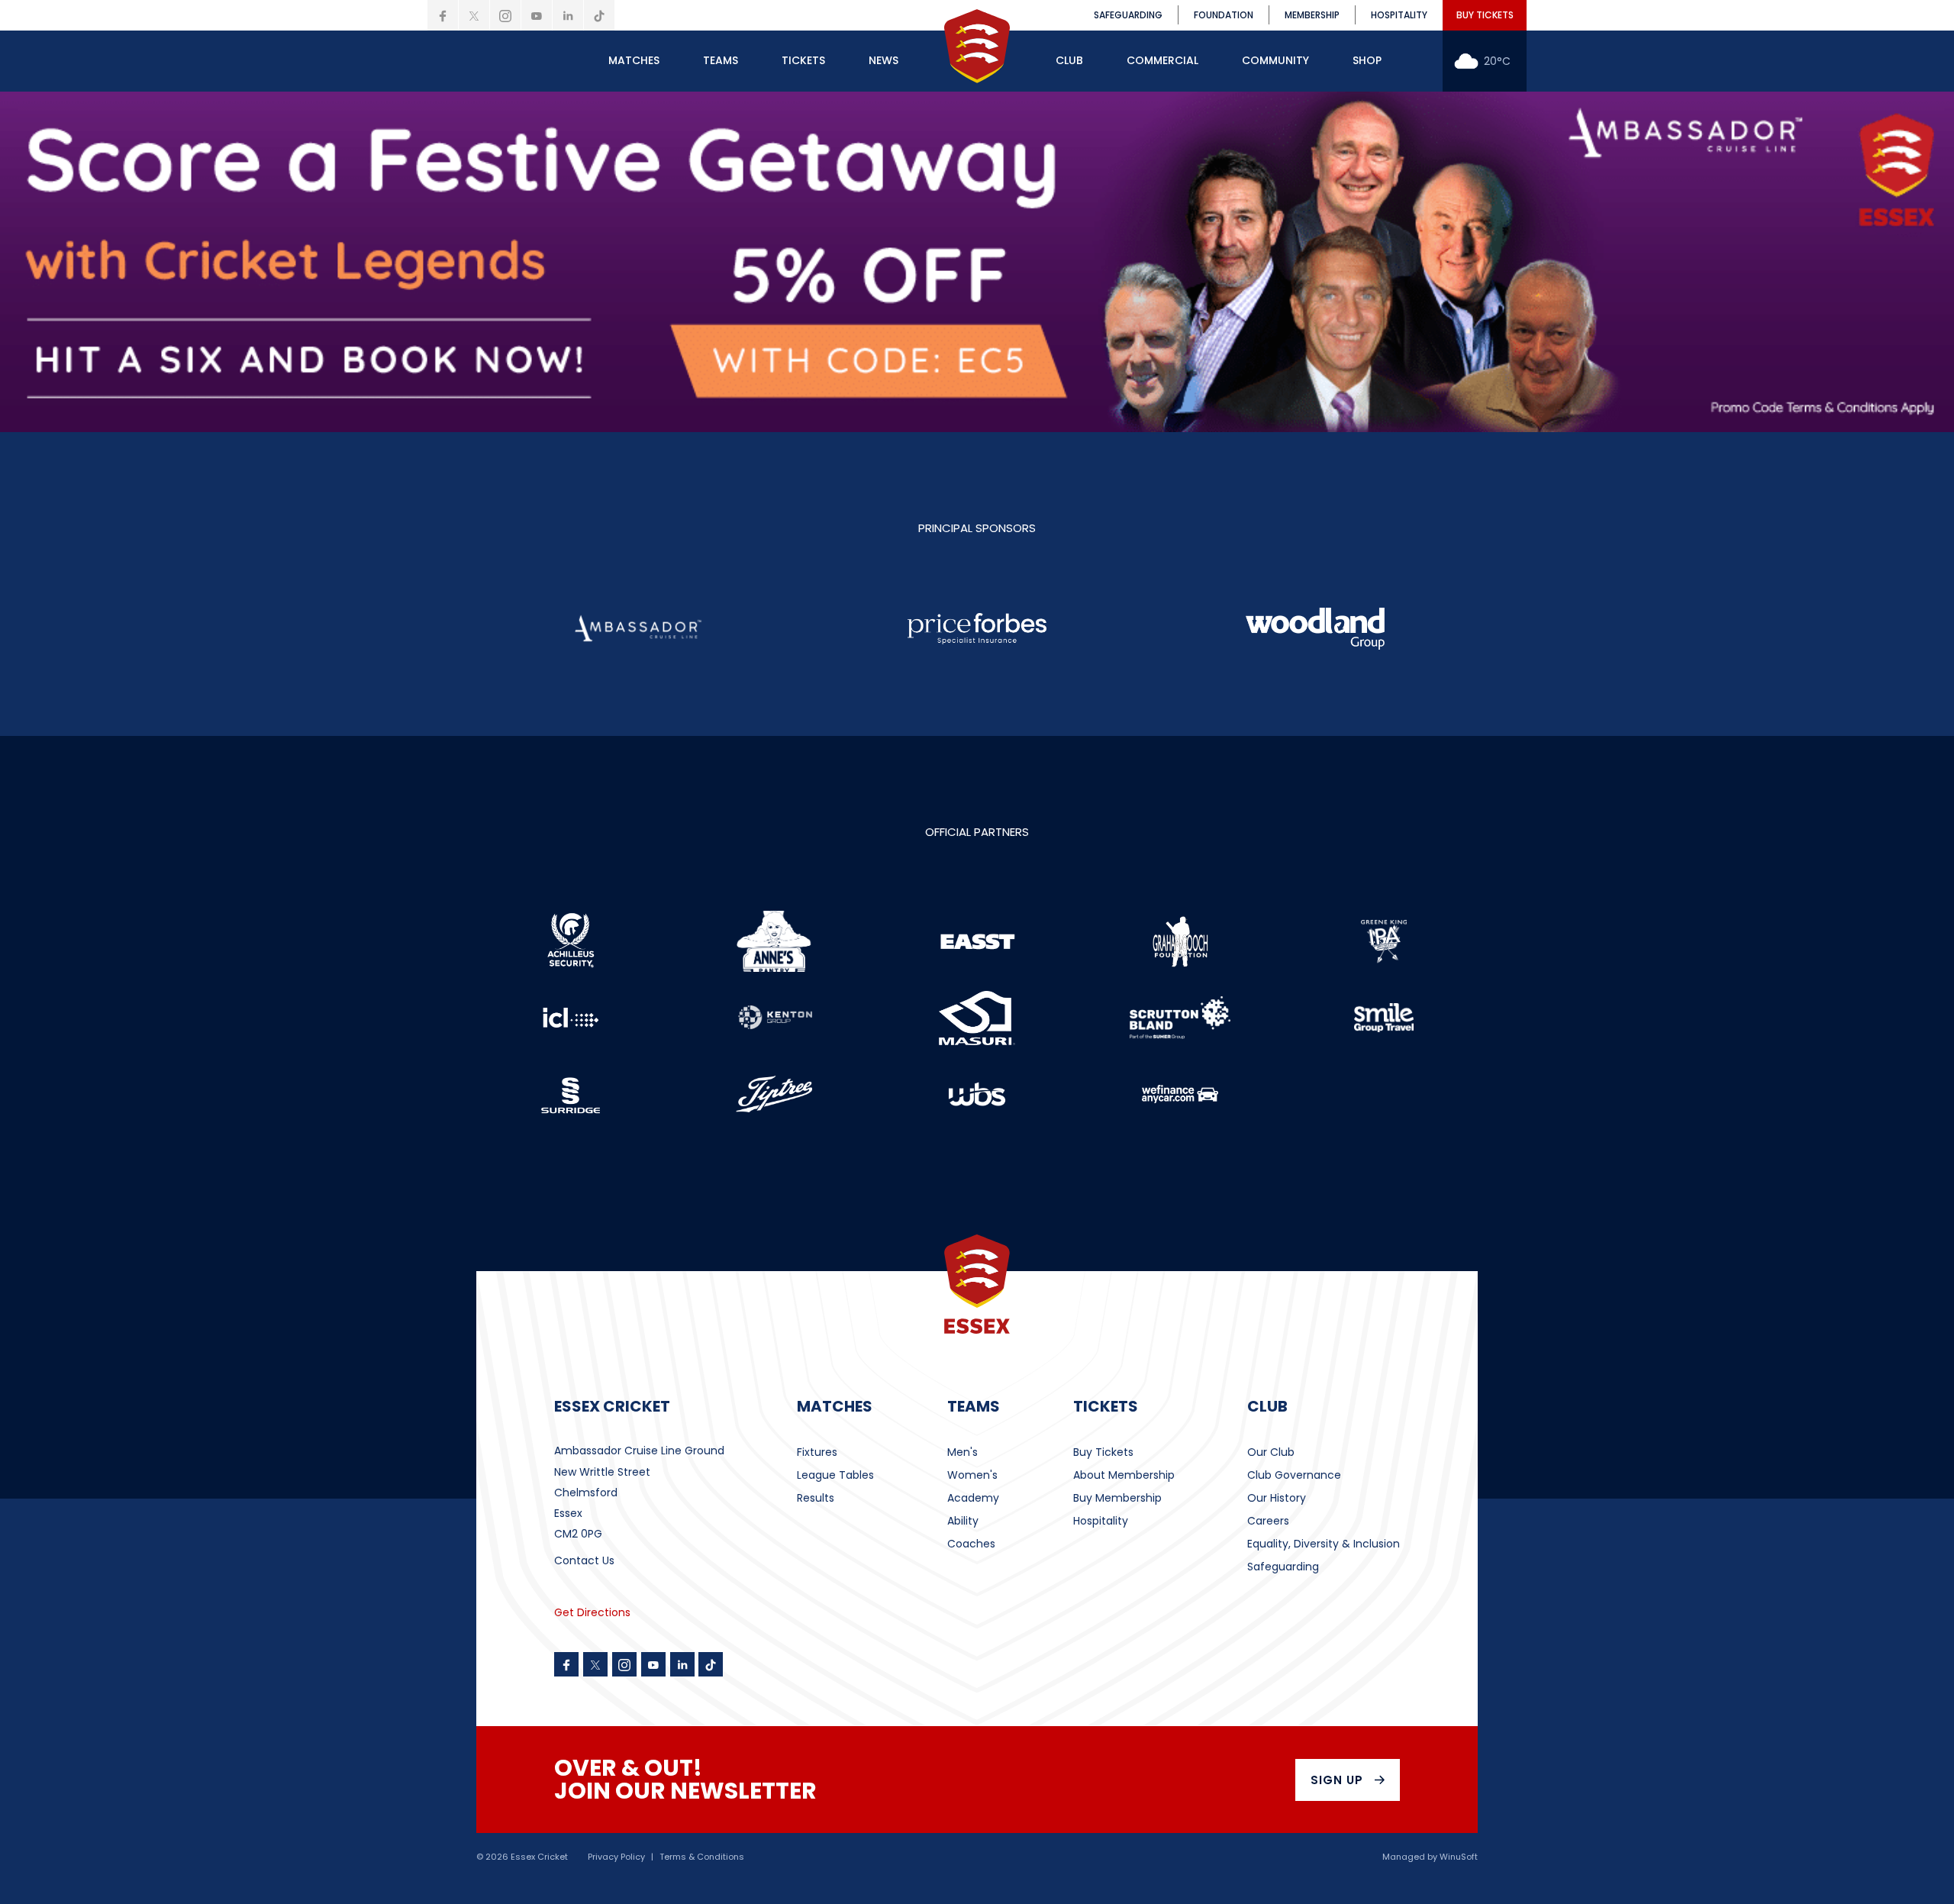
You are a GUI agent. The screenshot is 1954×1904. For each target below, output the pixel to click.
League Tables (835, 1475)
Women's (972, 1475)
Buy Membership (1117, 1498)
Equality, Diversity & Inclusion (1324, 1544)
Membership (1312, 15)
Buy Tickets (1103, 1452)
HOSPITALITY (1399, 15)
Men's (962, 1452)
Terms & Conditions (702, 1857)
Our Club (1271, 1452)
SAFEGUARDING (1128, 15)
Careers (1268, 1521)
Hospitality (1101, 1521)
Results (816, 1498)
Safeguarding (1283, 1567)
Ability (963, 1521)
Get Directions (592, 1612)
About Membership (1124, 1475)
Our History (1277, 1498)
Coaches (971, 1544)
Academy (973, 1498)
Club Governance (1294, 1475)
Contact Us (584, 1560)
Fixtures (817, 1452)
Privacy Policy (616, 1857)
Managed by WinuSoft (1430, 1857)
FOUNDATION (1224, 15)
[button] (634, 61)
